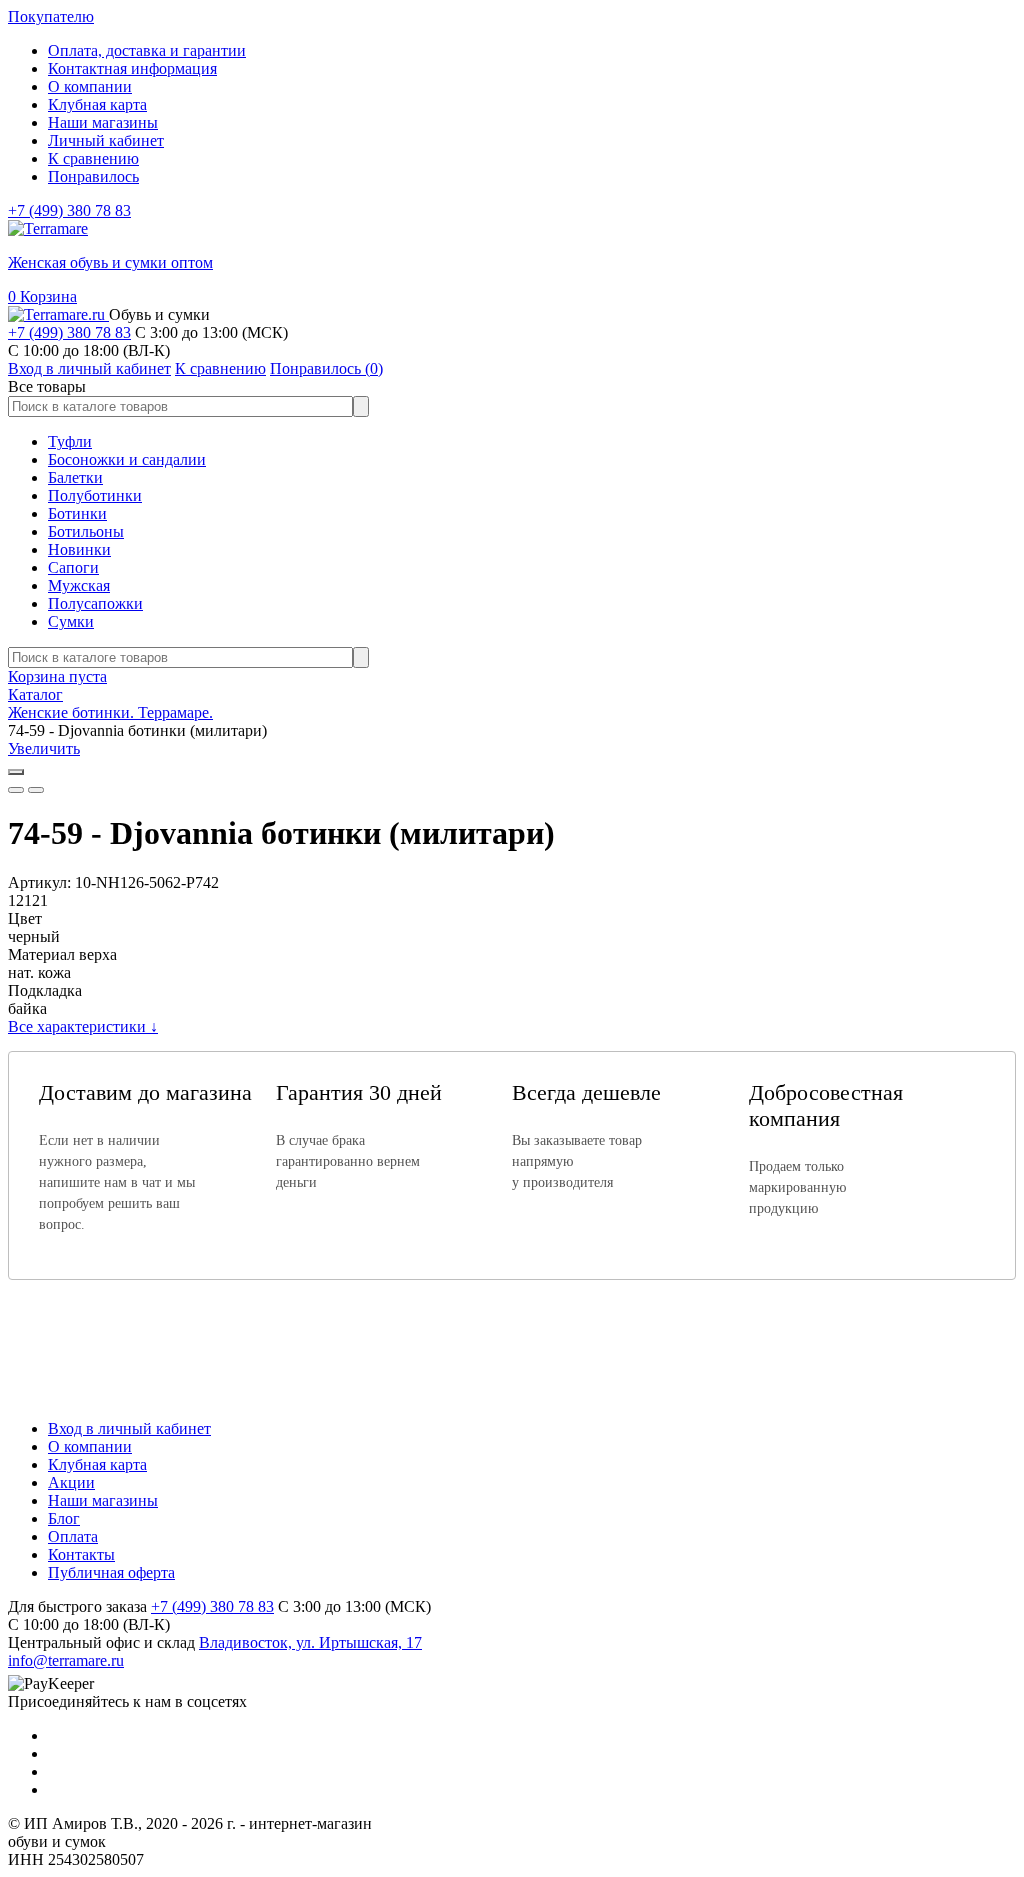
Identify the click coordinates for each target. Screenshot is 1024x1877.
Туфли (70, 441)
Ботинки (77, 513)
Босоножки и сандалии (127, 459)
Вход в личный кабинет (129, 1428)
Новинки (79, 549)
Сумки (71, 621)
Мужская (79, 585)
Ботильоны (86, 531)
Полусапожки (95, 603)
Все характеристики (83, 1026)
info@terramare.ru (66, 1660)
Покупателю (51, 16)
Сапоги (73, 567)
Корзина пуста (57, 676)
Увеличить (44, 748)
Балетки (75, 477)
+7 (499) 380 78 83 (69, 210)
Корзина (42, 296)
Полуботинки (95, 495)
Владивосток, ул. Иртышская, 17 (310, 1642)
